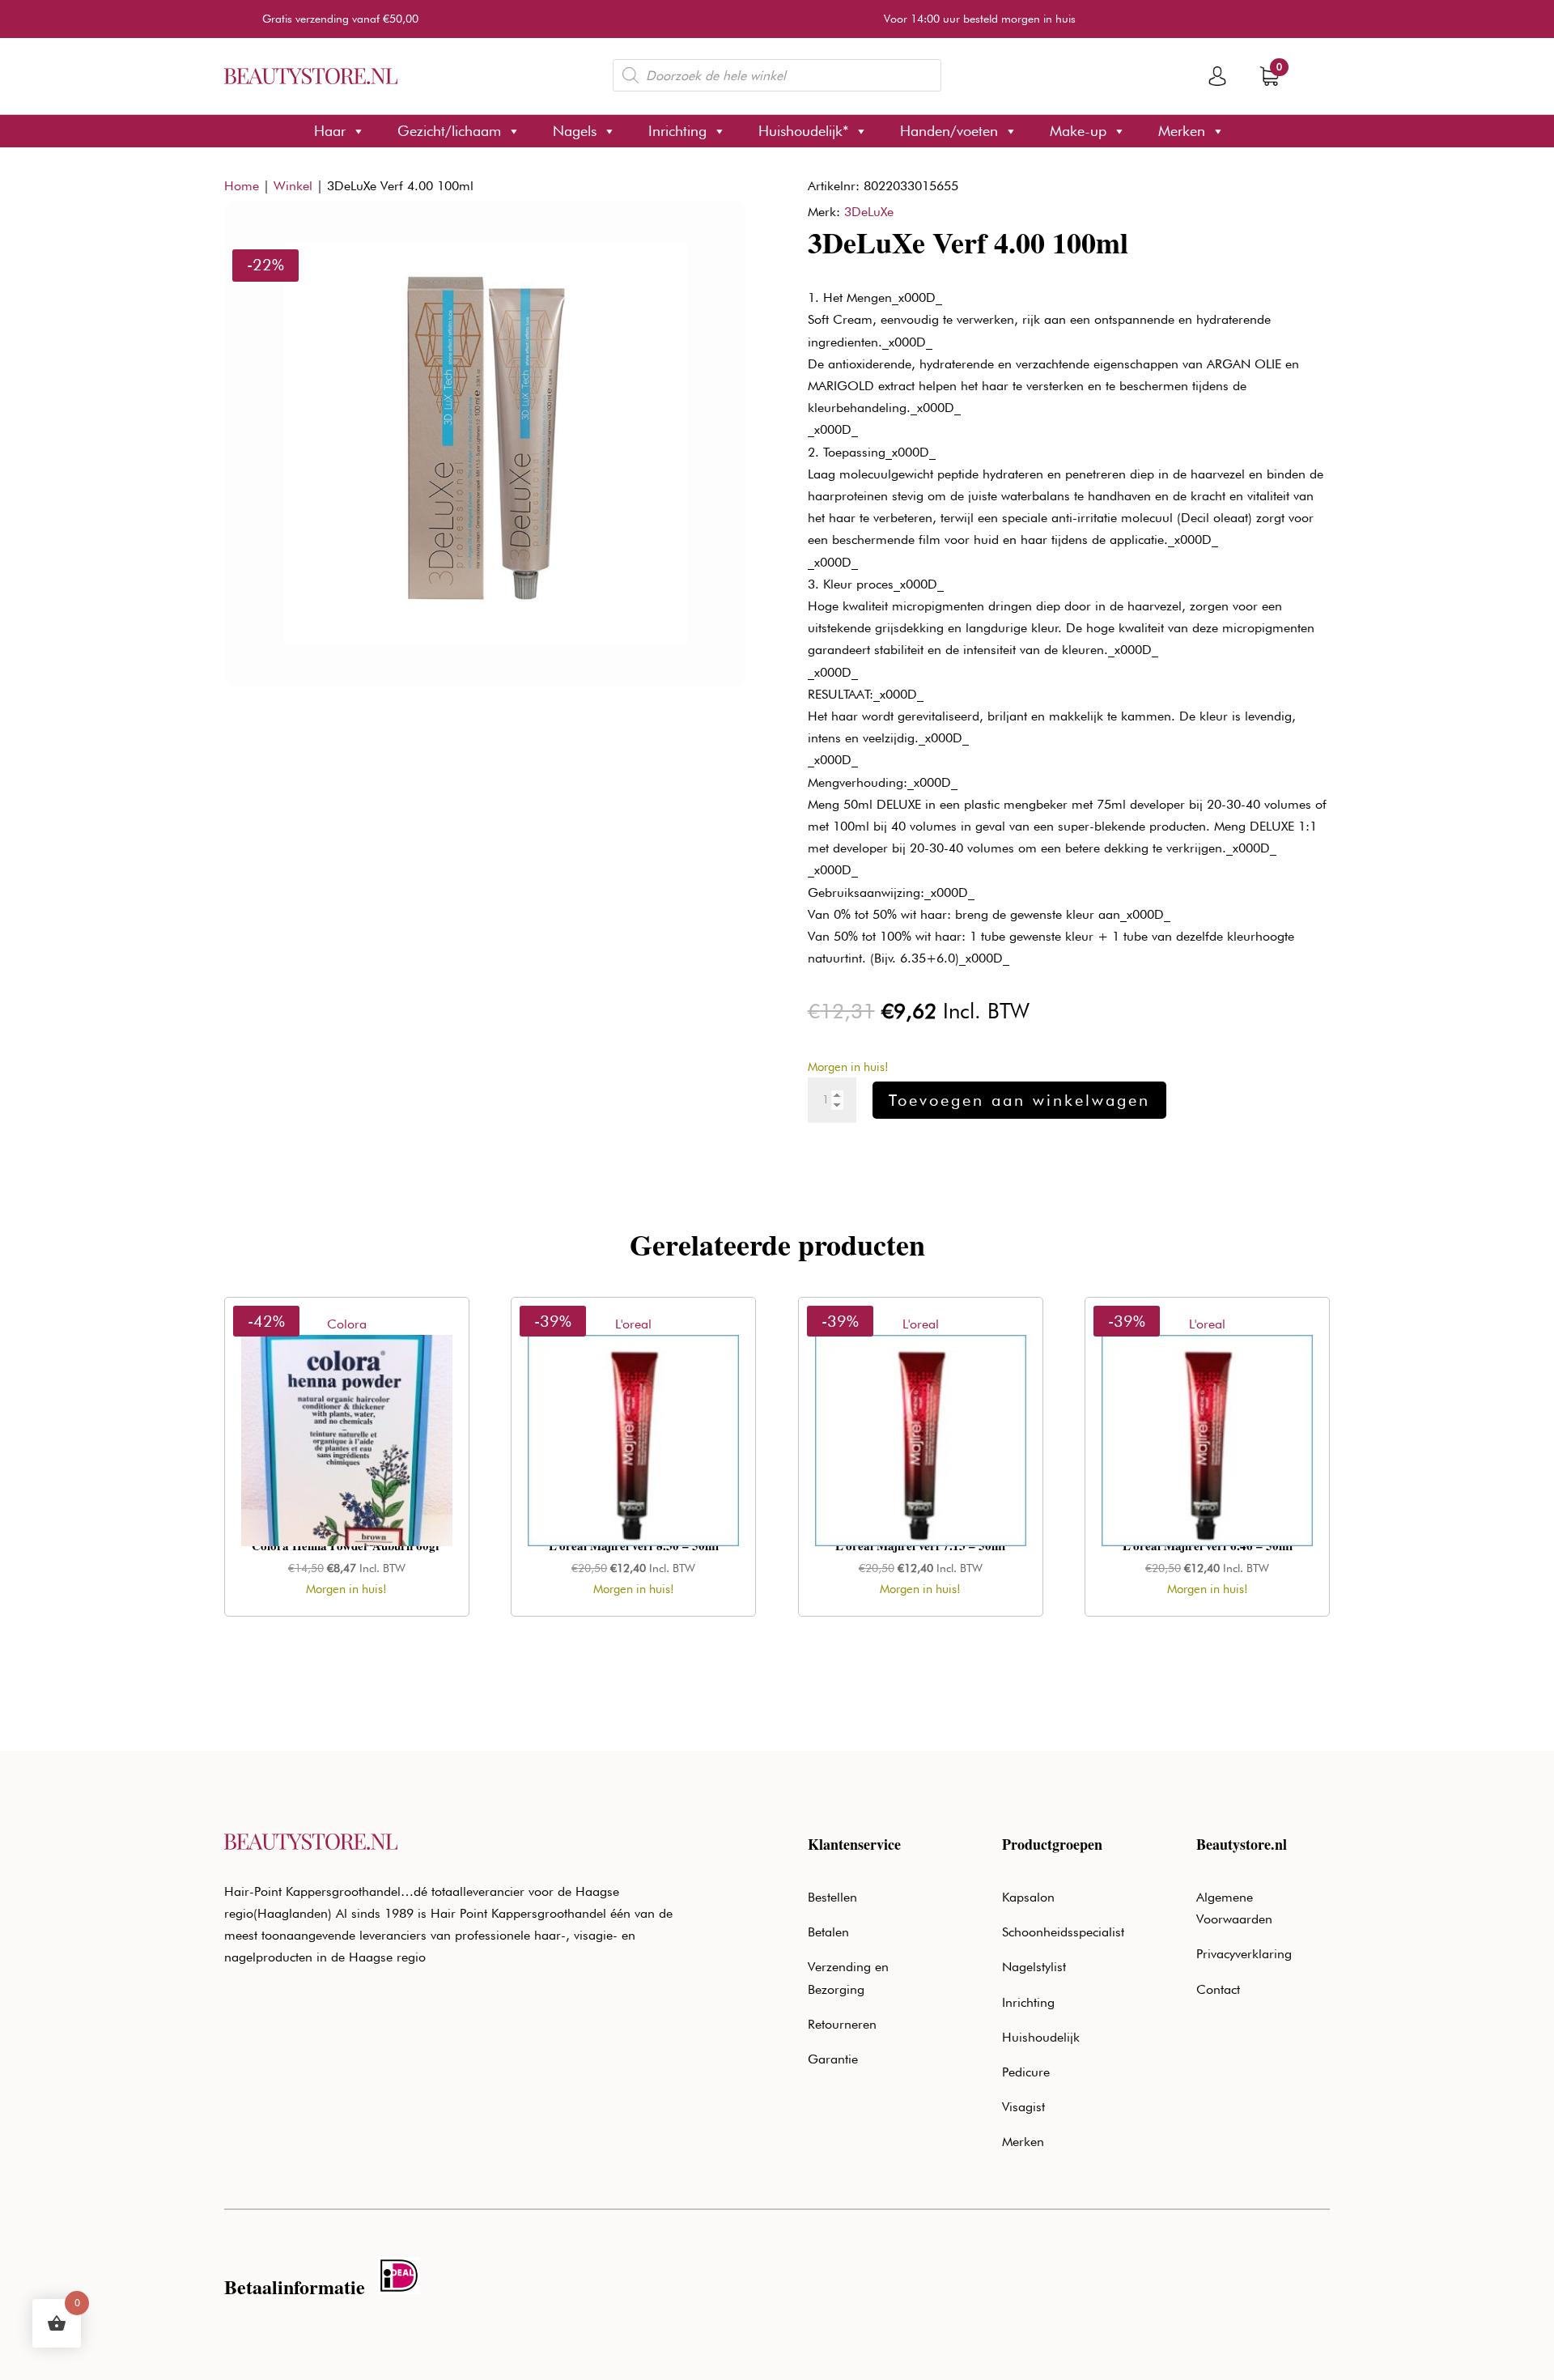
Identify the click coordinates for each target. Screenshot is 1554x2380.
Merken (1182, 131)
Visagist (1023, 2107)
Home (242, 186)
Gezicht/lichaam (449, 131)
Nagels (575, 131)
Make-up (1078, 131)
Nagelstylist (1034, 1967)
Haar (330, 131)
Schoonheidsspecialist (1063, 1932)
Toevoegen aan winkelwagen (1019, 1100)
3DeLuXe (869, 212)
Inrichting (677, 131)
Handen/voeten (949, 131)
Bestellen (832, 1897)
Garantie (833, 2059)
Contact (1218, 1989)
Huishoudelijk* (803, 131)
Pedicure (1026, 2072)
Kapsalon (1028, 1897)
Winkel (293, 186)
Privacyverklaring (1244, 1954)
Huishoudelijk (1041, 2037)
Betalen (828, 1932)
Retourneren (842, 2024)
